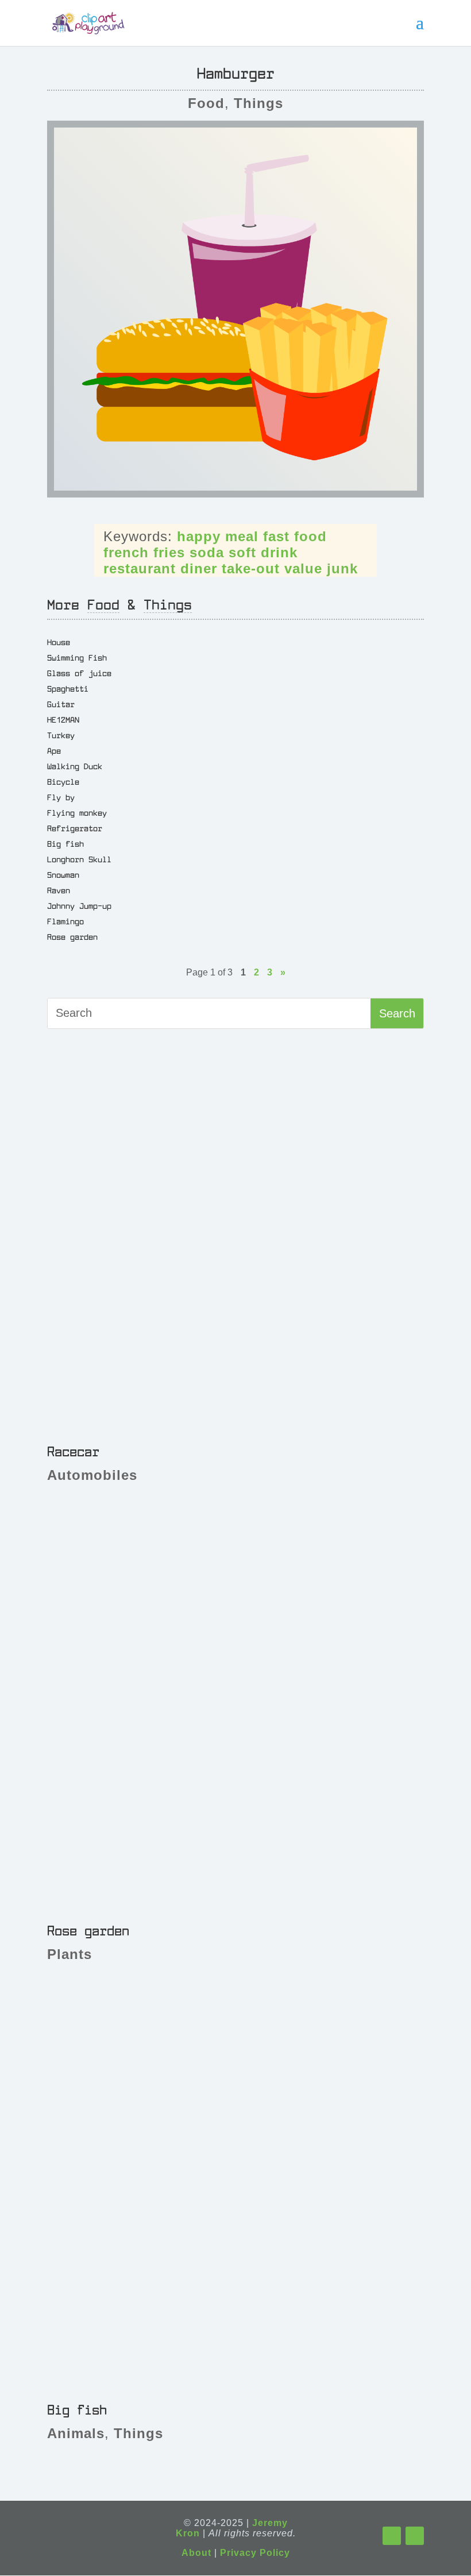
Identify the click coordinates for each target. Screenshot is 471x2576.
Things (258, 103)
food (310, 536)
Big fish (65, 843)
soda (207, 552)
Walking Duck (75, 766)
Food (206, 103)
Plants (70, 1954)
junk (342, 568)
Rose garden (72, 936)
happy (199, 536)
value (303, 568)
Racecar (73, 1451)
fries (169, 552)
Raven (59, 890)
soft (242, 552)
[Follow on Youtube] (415, 2536)
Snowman (63, 874)
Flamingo (65, 921)
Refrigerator (75, 828)
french (126, 552)
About (196, 2553)
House (59, 642)
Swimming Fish (77, 657)
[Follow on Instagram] (392, 2536)
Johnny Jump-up (79, 905)
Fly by (61, 797)
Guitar (61, 704)
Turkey (61, 735)
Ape (54, 750)
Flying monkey (77, 812)
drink (279, 552)
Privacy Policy (255, 2553)
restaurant (140, 568)
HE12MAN (63, 719)
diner (199, 568)
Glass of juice (79, 673)
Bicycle (63, 781)
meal (242, 536)
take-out (251, 568)
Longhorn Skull (79, 859)
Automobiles (92, 1475)
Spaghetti (68, 688)
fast (276, 536)
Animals (76, 2433)
